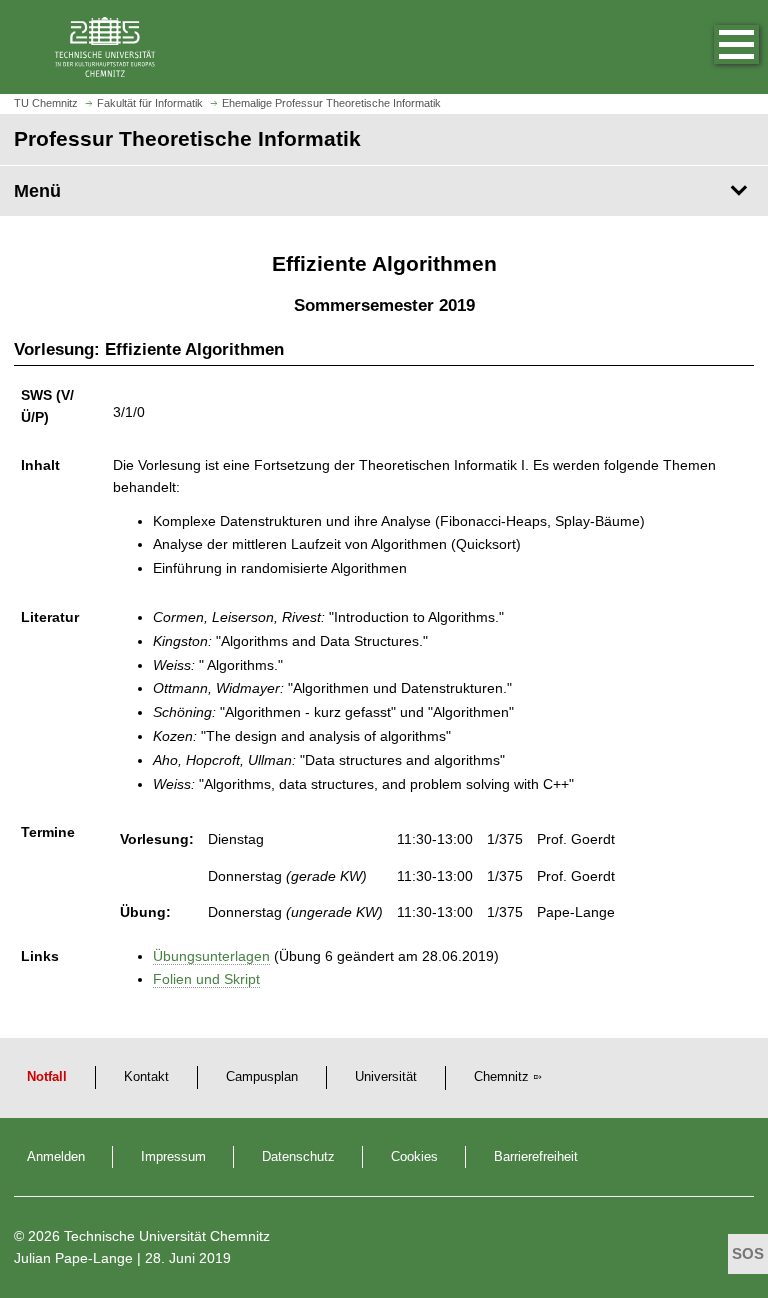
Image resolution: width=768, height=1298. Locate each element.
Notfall (47, 1077)
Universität (386, 1077)
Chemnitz (501, 1077)
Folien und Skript (206, 979)
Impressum (173, 1157)
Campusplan (262, 1077)
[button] (716, 47)
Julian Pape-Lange (73, 1258)
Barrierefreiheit (536, 1157)
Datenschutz (298, 1157)
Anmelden (56, 1157)
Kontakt (146, 1077)
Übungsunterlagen (211, 956)
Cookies (414, 1157)
